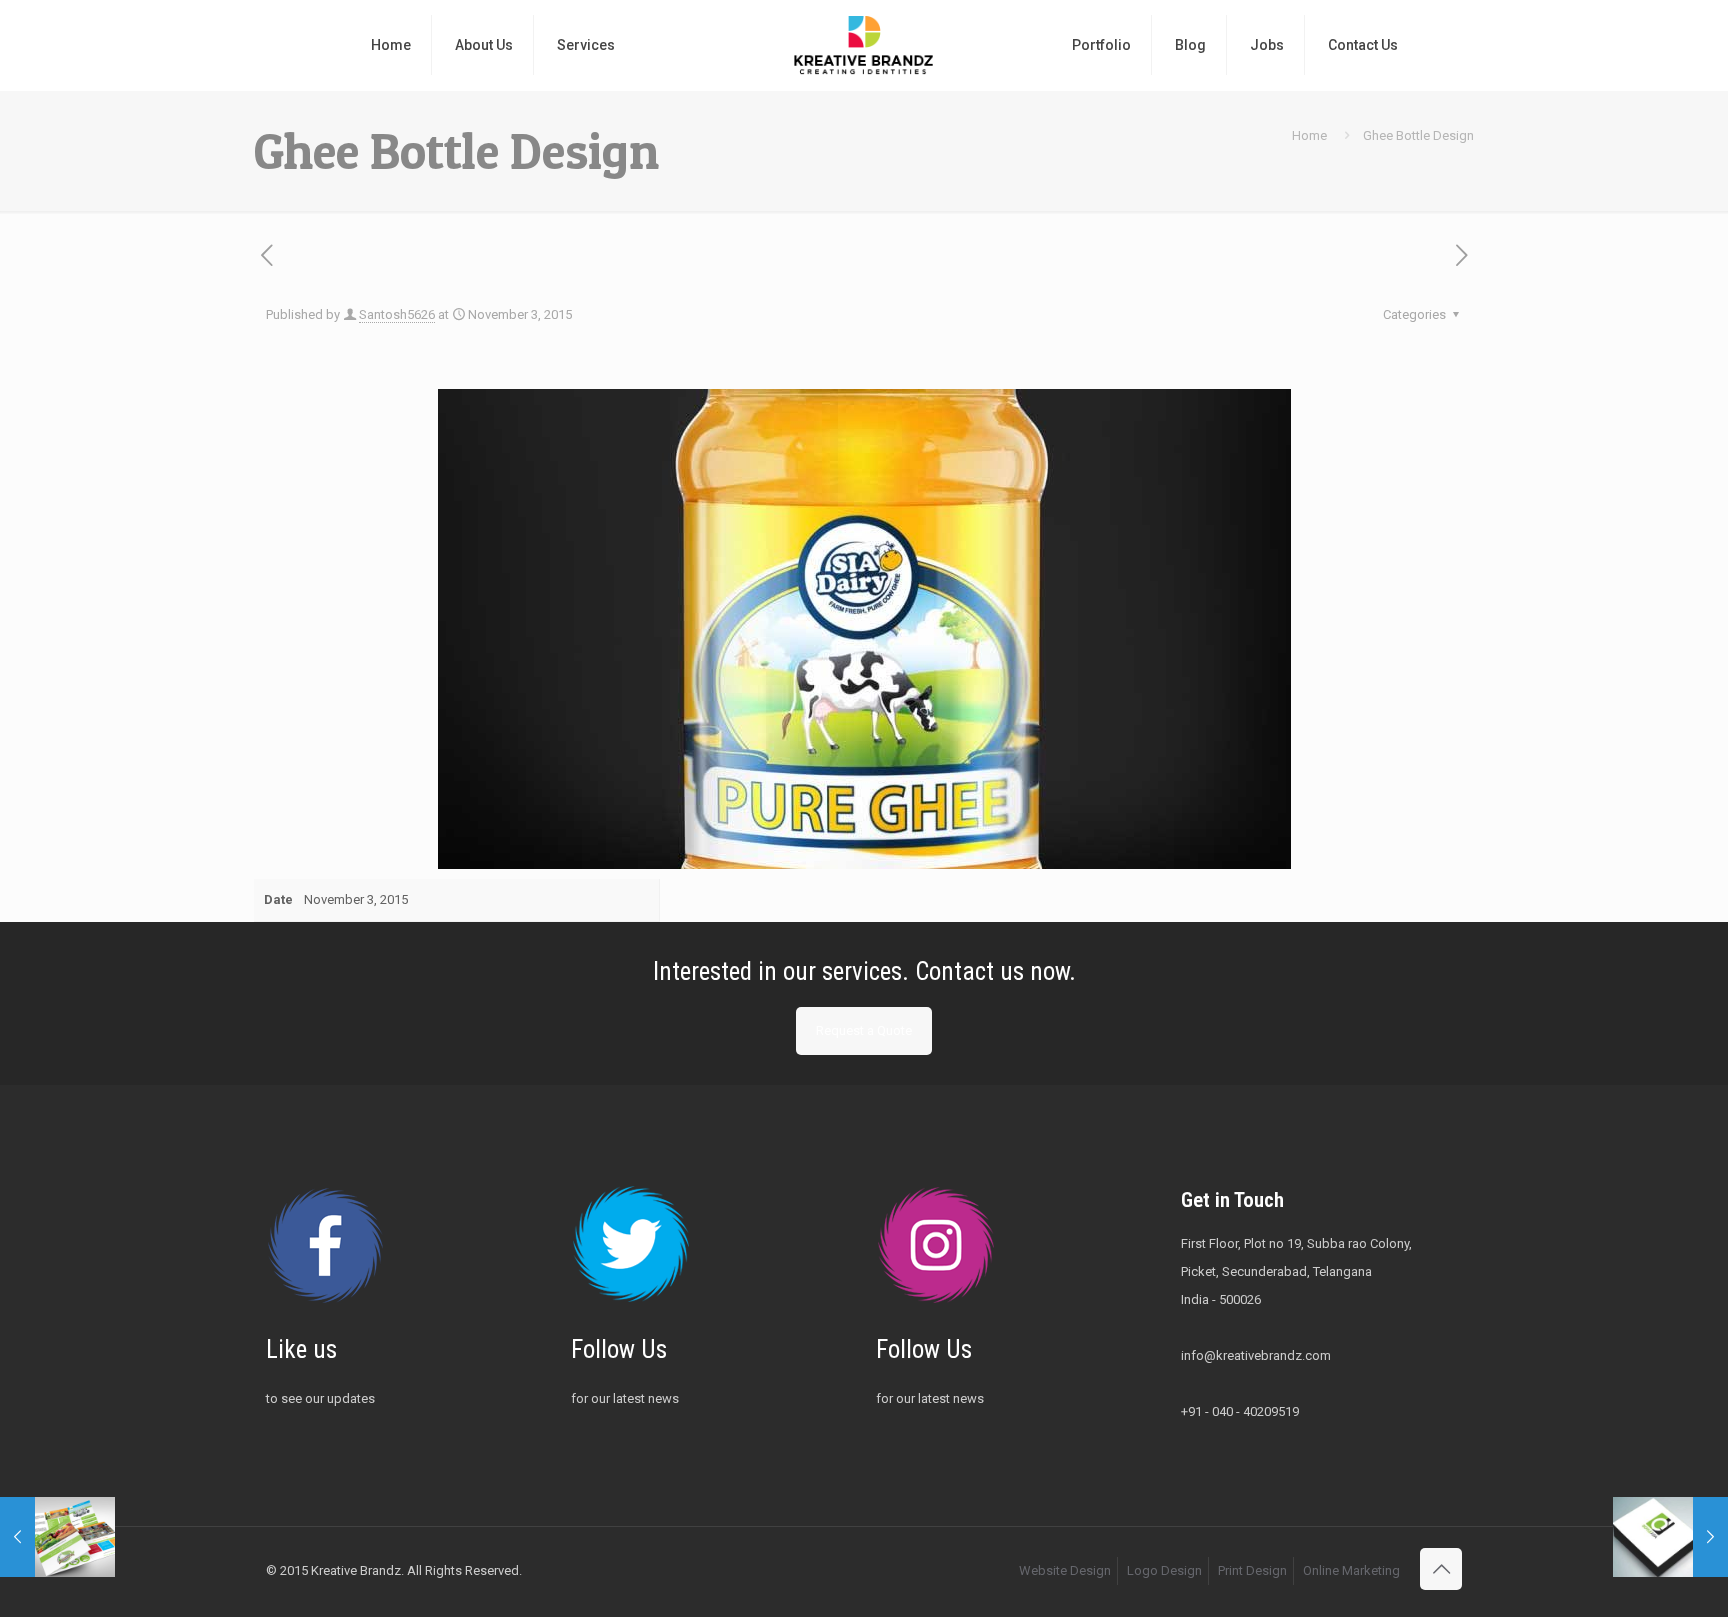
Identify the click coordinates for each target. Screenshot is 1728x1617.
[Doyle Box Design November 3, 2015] (1670, 1537)
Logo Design (1164, 1570)
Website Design (1065, 1570)
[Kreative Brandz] (863, 45)
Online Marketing (1351, 1570)
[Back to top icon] (1441, 1569)
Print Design (1252, 1570)
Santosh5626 (397, 314)
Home (1309, 135)
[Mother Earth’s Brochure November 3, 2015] (57, 1537)
